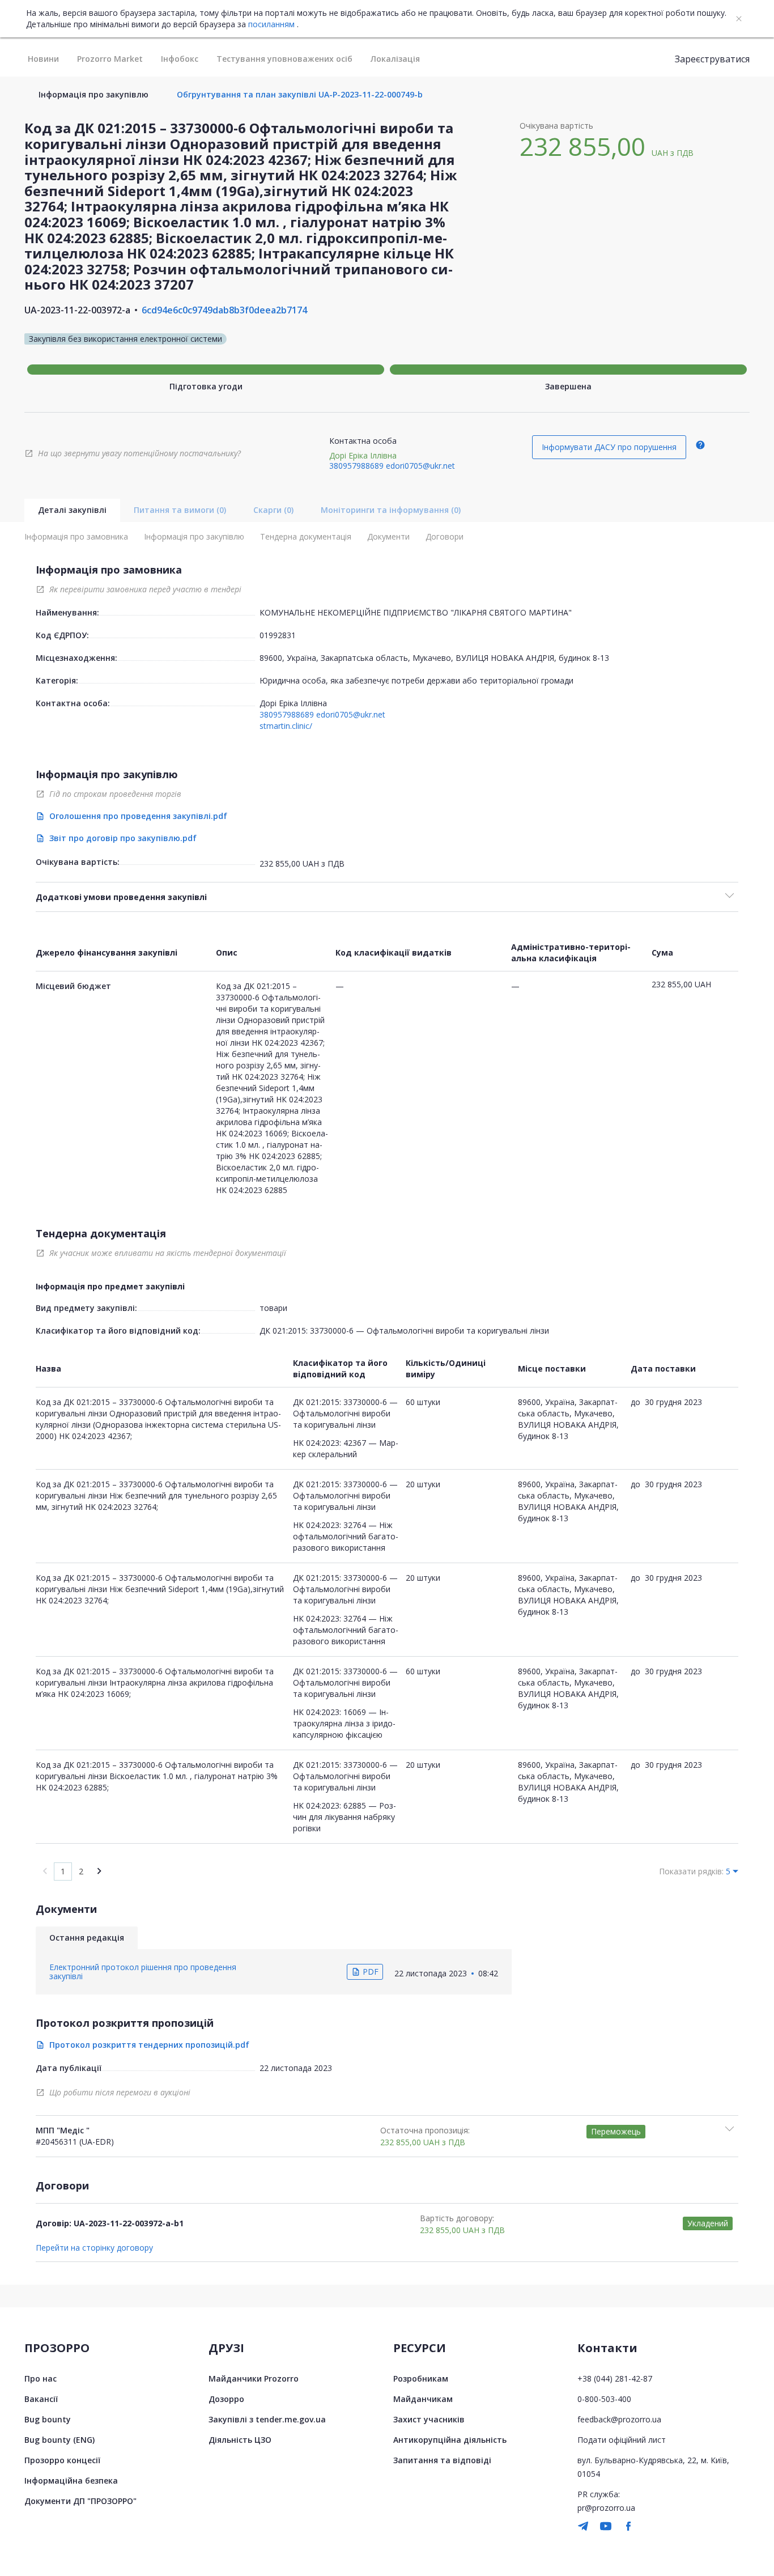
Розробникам (421, 2378)
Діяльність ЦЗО (240, 2440)
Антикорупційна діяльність (450, 2440)
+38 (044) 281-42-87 (615, 2378)
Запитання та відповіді (442, 2460)
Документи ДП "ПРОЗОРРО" (80, 2501)
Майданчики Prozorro (254, 2378)
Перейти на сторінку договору (94, 2248)
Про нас (41, 2378)
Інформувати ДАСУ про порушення (609, 447)
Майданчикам (423, 2399)
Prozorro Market (110, 59)
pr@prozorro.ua (606, 2508)
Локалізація (395, 59)
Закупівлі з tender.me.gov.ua (267, 2419)
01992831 (278, 635)
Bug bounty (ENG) (59, 2440)
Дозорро (226, 2399)
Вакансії (41, 2399)
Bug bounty (48, 2419)
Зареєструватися (712, 59)
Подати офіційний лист (622, 2440)
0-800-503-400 (604, 2399)
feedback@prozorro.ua (619, 2419)
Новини (43, 59)
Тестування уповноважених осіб (284, 59)
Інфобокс (180, 59)
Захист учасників (429, 2419)
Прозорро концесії (62, 2460)
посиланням (271, 24)
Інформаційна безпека (71, 2480)
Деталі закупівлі (72, 510)
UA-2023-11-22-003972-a (77, 310)
